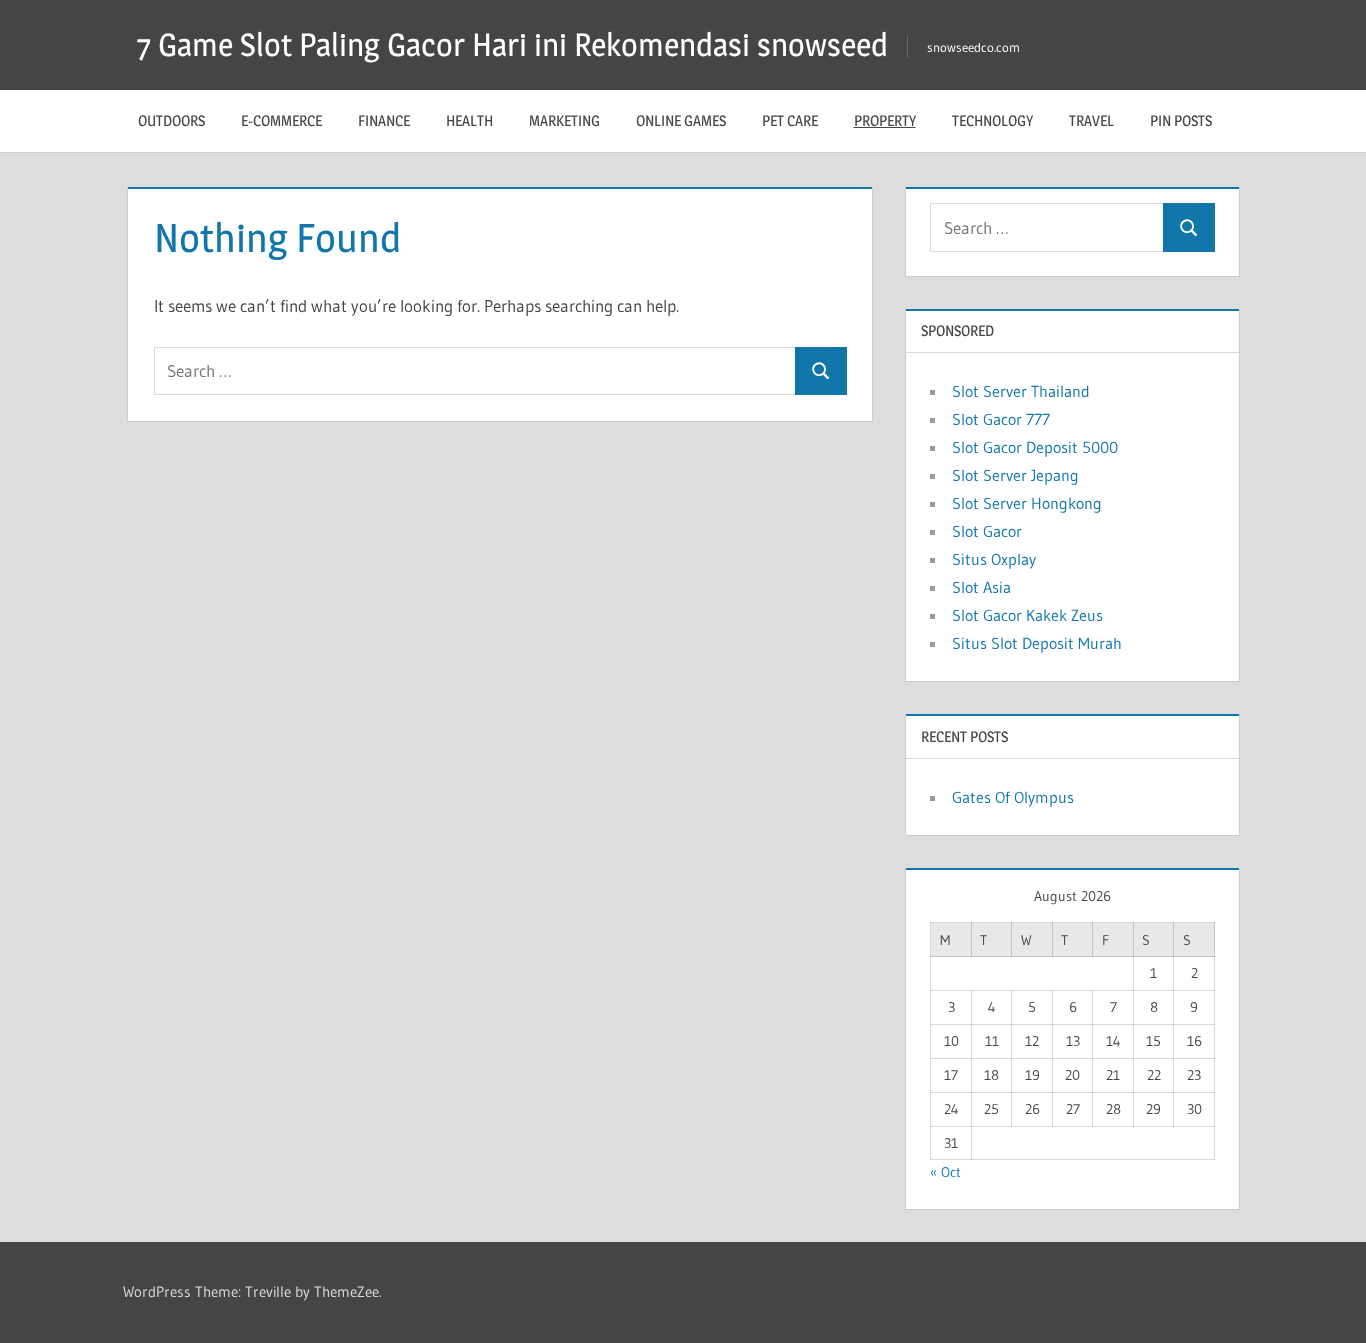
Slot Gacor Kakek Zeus (1027, 615)
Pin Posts (1181, 120)
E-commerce (281, 120)
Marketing (564, 120)
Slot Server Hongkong (1027, 503)
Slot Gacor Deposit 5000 (1035, 447)
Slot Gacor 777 (1001, 419)
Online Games (681, 120)
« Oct (945, 1172)
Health (469, 120)
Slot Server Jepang (1015, 475)
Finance (384, 120)
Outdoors (171, 120)
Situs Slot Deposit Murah (1037, 643)
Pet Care (790, 120)
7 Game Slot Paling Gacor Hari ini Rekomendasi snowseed (512, 44)
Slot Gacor (987, 531)
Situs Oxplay (994, 559)
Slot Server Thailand (1021, 391)
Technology (992, 120)
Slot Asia (981, 587)
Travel (1091, 120)
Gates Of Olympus (1013, 797)
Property (885, 120)
